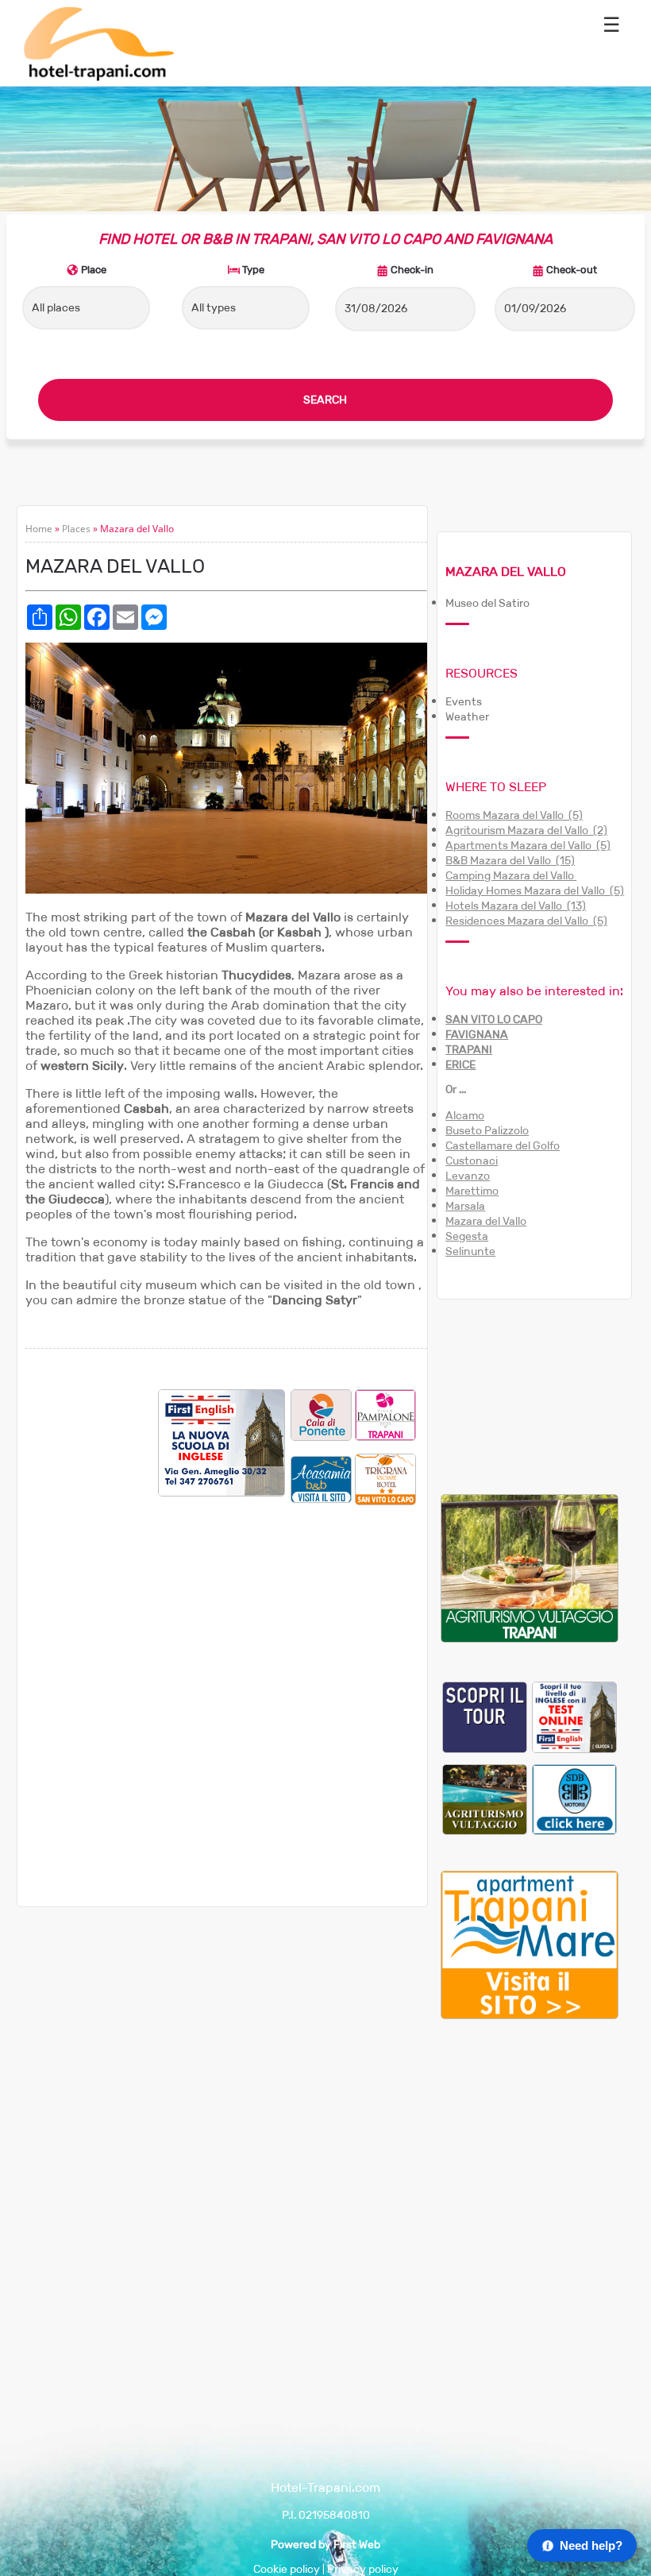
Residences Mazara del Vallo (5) (526, 921)
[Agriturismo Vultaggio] (530, 1639)
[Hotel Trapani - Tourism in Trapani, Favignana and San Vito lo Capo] (98, 78)
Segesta (467, 1236)
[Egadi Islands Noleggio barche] (485, 1717)
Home (39, 529)
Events (464, 702)
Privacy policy (363, 2569)
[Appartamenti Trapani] (530, 2016)
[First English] (574, 1717)
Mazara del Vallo (486, 1221)
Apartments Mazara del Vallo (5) (528, 846)
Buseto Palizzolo (487, 1131)
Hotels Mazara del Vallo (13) (516, 906)
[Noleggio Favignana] (574, 1799)
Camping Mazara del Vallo (511, 876)
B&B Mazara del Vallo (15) (510, 861)
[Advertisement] (92, 1628)
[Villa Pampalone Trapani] (385, 1414)
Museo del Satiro (487, 603)
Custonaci (472, 1161)
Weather (467, 717)
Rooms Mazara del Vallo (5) (514, 815)
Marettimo (472, 1191)
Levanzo (468, 1176)
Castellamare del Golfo (503, 1146)
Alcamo (465, 1116)
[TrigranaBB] (385, 1479)
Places (76, 529)
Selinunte (470, 1251)
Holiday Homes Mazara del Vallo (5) (535, 891)
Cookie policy (287, 2569)
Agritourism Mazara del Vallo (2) (526, 830)
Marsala (465, 1206)
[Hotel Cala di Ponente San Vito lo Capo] (321, 1414)
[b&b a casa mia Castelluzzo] (321, 1479)
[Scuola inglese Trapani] (222, 1492)
